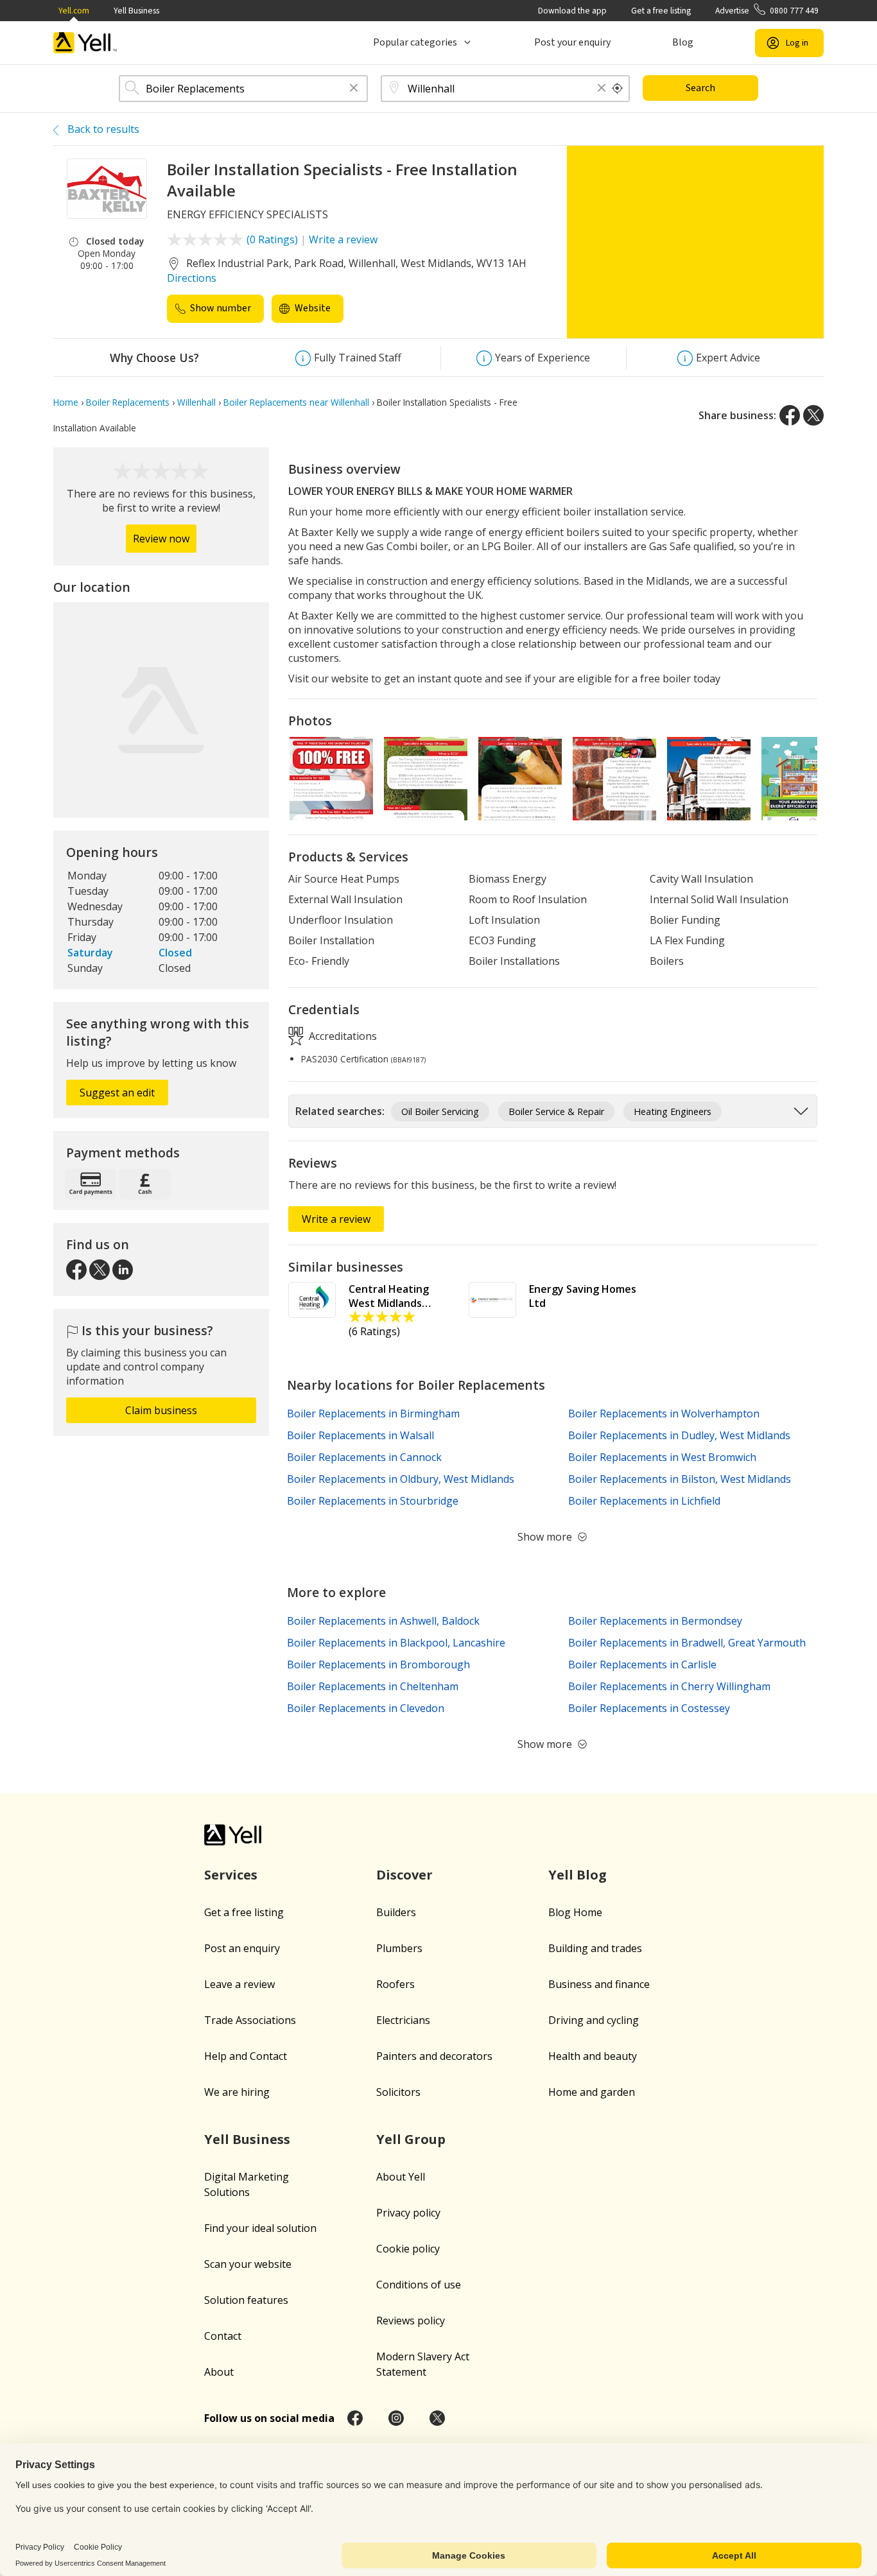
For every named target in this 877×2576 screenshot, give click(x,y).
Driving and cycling (594, 2020)
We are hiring (237, 2092)
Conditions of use (419, 2285)
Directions (192, 278)
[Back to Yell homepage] (85, 43)
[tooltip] (618, 89)
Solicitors (398, 2092)
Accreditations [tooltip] (342, 1036)
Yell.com (74, 11)
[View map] (161, 710)
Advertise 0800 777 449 (767, 11)
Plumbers (399, 1948)
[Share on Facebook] (790, 415)
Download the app (572, 11)
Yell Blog (577, 1875)
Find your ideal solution (260, 2228)
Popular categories (415, 42)
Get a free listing (661, 11)
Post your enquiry (572, 42)
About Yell (401, 2177)
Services (231, 1875)
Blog (683, 42)
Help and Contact (246, 2056)
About (219, 2372)
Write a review (343, 239)
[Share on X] (813, 415)
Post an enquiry (242, 1948)
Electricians (403, 2020)
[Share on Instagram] (396, 2418)
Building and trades (595, 1948)
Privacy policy (408, 2213)
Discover (404, 1875)
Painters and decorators (434, 2056)
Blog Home (575, 1912)
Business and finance (599, 1984)
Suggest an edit (117, 1093)
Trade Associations (250, 2020)
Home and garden (592, 2092)
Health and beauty (593, 2056)
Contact (223, 2336)
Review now (161, 539)
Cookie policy (408, 2249)
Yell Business (136, 11)
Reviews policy (411, 2321)
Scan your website (248, 2264)
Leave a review (239, 1984)
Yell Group (411, 2139)
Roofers (395, 1984)
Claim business (161, 1410)
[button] (354, 89)
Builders (396, 1912)
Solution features (246, 2300)
